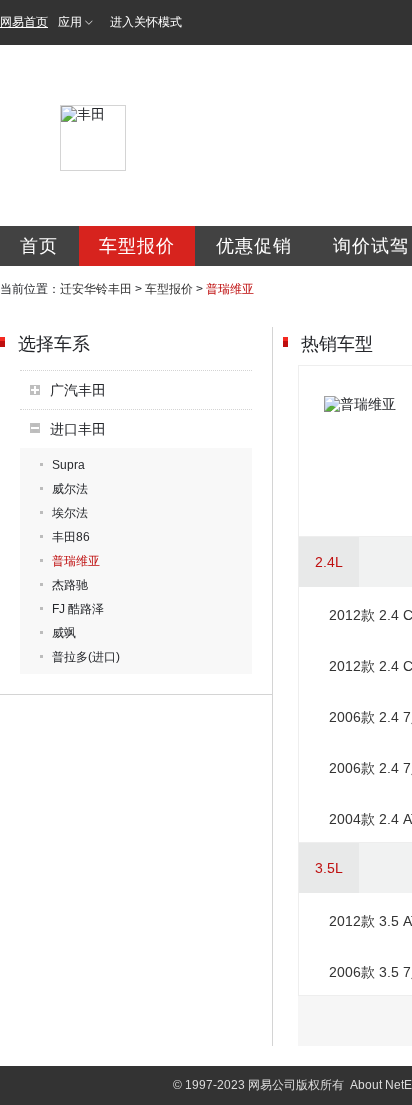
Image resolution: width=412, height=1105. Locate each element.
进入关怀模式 (146, 22)
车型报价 (137, 246)
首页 (39, 246)
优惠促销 (254, 246)
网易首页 (24, 22)
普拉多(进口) (86, 657)
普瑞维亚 (76, 561)
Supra (68, 465)
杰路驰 (70, 585)
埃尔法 (70, 513)
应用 (70, 22)
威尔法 (70, 489)
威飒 (64, 633)
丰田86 (71, 537)
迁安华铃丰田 (96, 289)
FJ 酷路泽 (78, 609)
